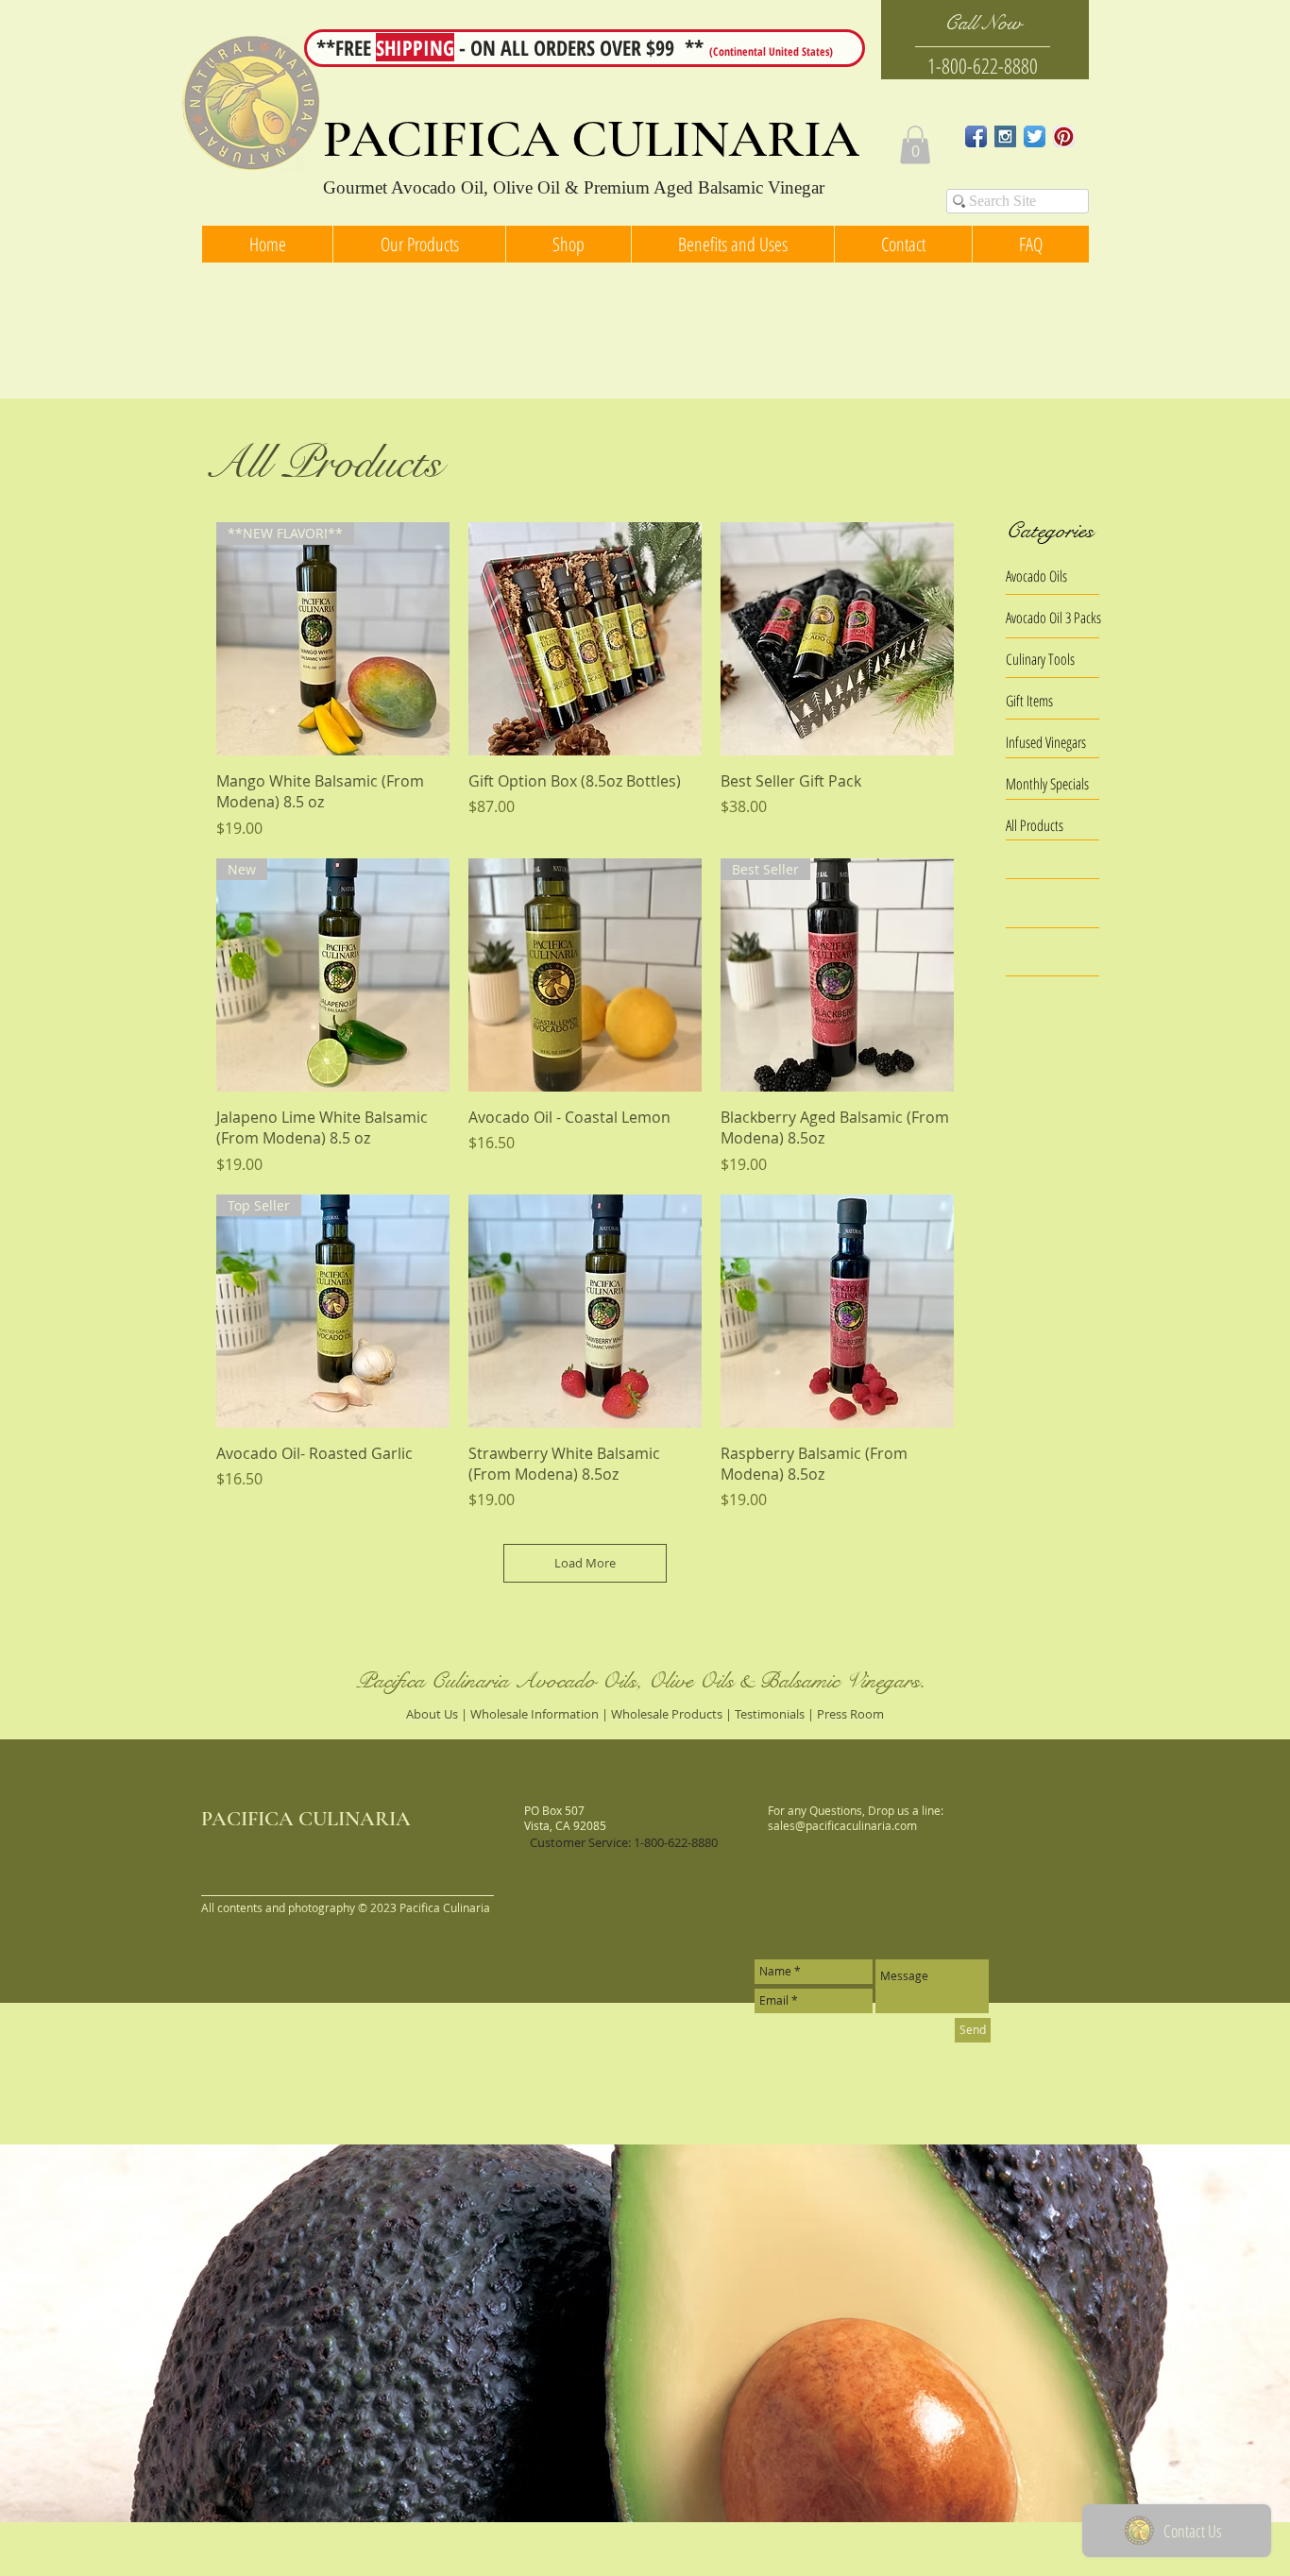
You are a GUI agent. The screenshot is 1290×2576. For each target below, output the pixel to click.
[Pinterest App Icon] (1064, 136)
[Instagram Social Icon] (1005, 136)
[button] (915, 145)
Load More (585, 1563)
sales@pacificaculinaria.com (842, 1825)
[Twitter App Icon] (1035, 136)
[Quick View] (585, 639)
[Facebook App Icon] (976, 136)
